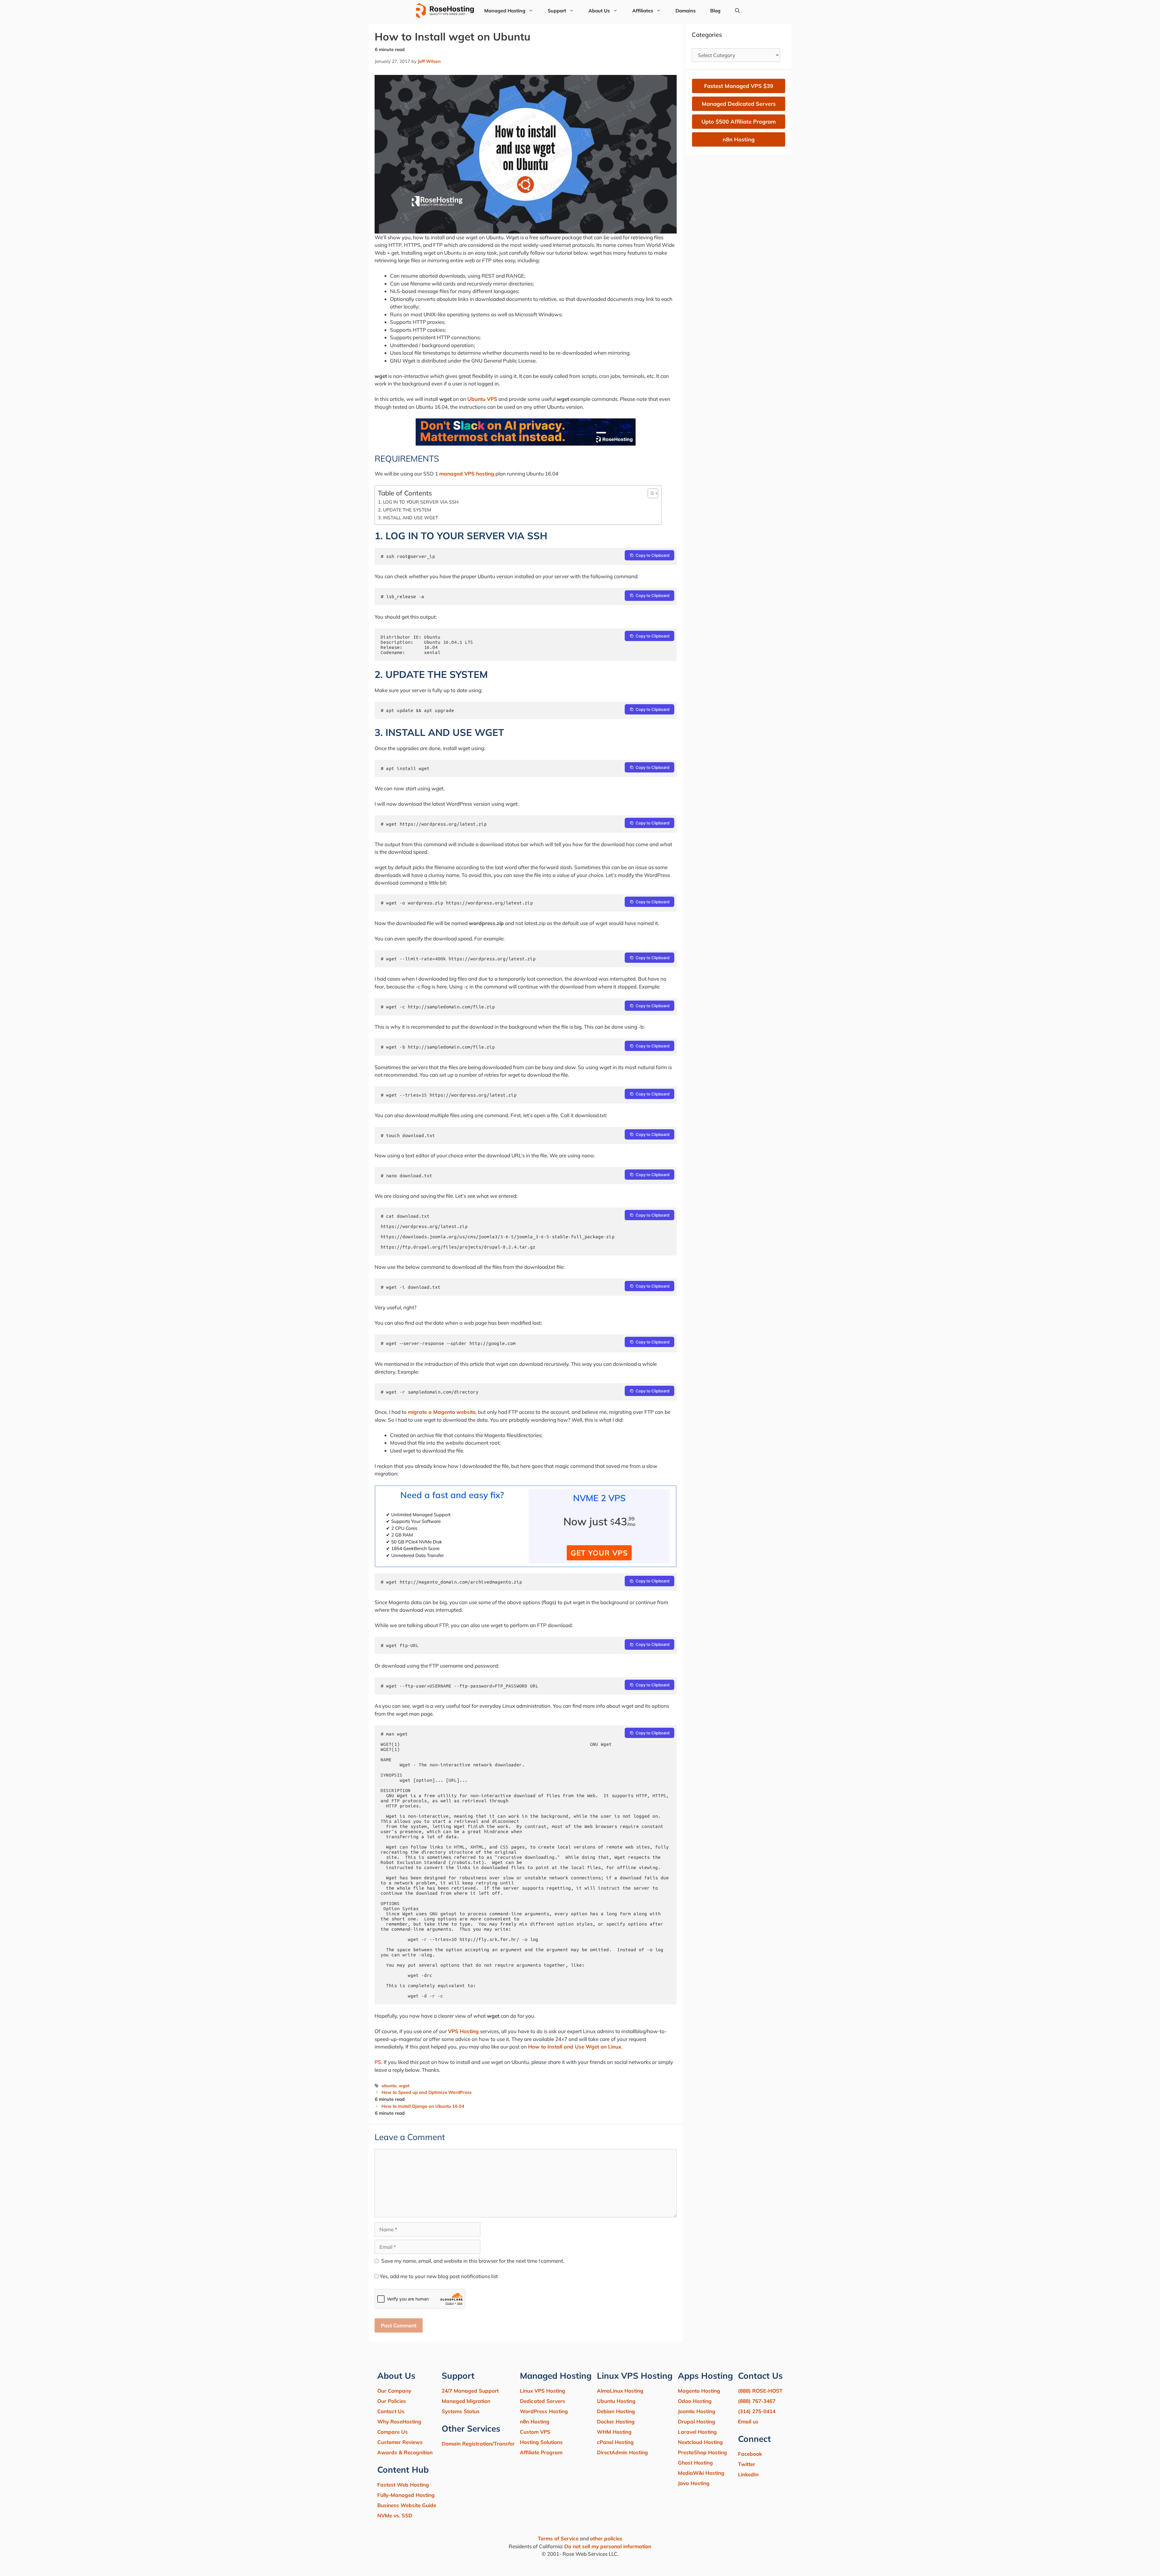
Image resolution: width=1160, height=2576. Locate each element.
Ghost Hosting (695, 2463)
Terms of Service (558, 2538)
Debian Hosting (616, 2411)
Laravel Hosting (697, 2432)
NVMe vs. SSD (395, 2515)
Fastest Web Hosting (403, 2485)
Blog (715, 11)
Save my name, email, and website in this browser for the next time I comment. (473, 2261)
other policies (606, 2538)
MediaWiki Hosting (701, 2473)
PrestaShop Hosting (702, 2452)
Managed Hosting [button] (505, 11)
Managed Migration (466, 2401)
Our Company (394, 2391)
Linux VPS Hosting (543, 2391)
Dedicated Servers (543, 2401)
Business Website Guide (407, 2505)
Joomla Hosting (697, 2411)
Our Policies (392, 2401)
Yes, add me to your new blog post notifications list (438, 2276)
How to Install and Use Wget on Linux (575, 2047)
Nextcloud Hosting (700, 2442)
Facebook (750, 2454)
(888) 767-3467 (757, 2401)
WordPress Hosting (544, 2411)
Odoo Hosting (695, 2401)
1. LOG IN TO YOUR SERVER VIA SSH (418, 502)
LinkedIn (748, 2474)
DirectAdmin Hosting (622, 2452)
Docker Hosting (616, 2421)
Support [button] (557, 11)
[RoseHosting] (445, 11)
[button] (737, 11)
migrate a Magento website (442, 1412)
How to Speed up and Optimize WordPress (427, 2092)
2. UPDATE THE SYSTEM (404, 510)
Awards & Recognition (405, 2452)
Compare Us (393, 2432)
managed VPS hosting (467, 474)
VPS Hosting (463, 2031)
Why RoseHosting (399, 2421)
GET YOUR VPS (599, 1553)
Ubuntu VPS (482, 399)
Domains (686, 11)
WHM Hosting (614, 2432)
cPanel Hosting (615, 2442)
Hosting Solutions (541, 2442)
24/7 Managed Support (470, 2391)
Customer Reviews (400, 2442)
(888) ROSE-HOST (760, 2391)
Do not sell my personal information (608, 2546)
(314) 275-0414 (757, 2411)
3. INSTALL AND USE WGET (408, 518)
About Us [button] (599, 11)
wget (404, 2086)
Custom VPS (535, 2432)
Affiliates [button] (643, 11)
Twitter (747, 2464)
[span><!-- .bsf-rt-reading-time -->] (526, 444)
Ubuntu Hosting (616, 2401)
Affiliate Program (541, 2452)
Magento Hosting (699, 2391)
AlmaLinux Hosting (620, 2391)
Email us (748, 2421)
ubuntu (389, 2086)
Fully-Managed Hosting (406, 2495)
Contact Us (391, 2411)
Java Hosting (694, 2483)
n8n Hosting (535, 2421)
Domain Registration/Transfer (478, 2444)
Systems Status (461, 2411)
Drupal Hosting (697, 2421)
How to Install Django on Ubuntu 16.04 (423, 2106)
